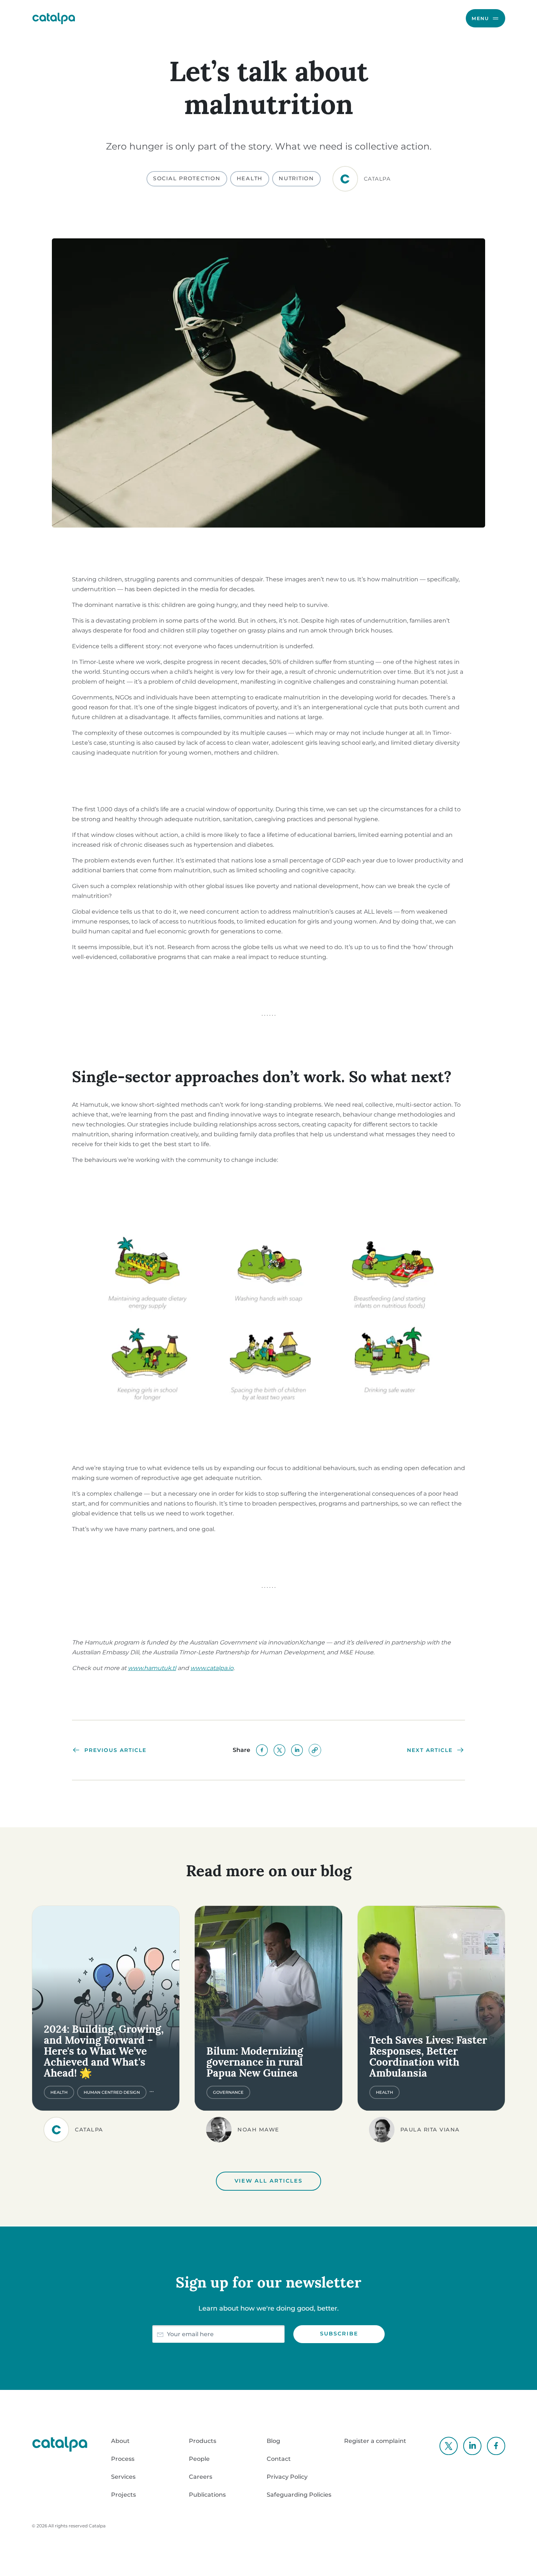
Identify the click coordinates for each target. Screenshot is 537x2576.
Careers (201, 2477)
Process (123, 2459)
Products (203, 2441)
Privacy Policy (287, 2477)
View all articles (268, 2181)
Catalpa (97, 2526)
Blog (273, 2441)
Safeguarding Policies (299, 2495)
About (120, 2441)
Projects (123, 2495)
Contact (279, 2459)
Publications (207, 2495)
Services (123, 2477)
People (199, 2459)
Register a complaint (375, 2441)
